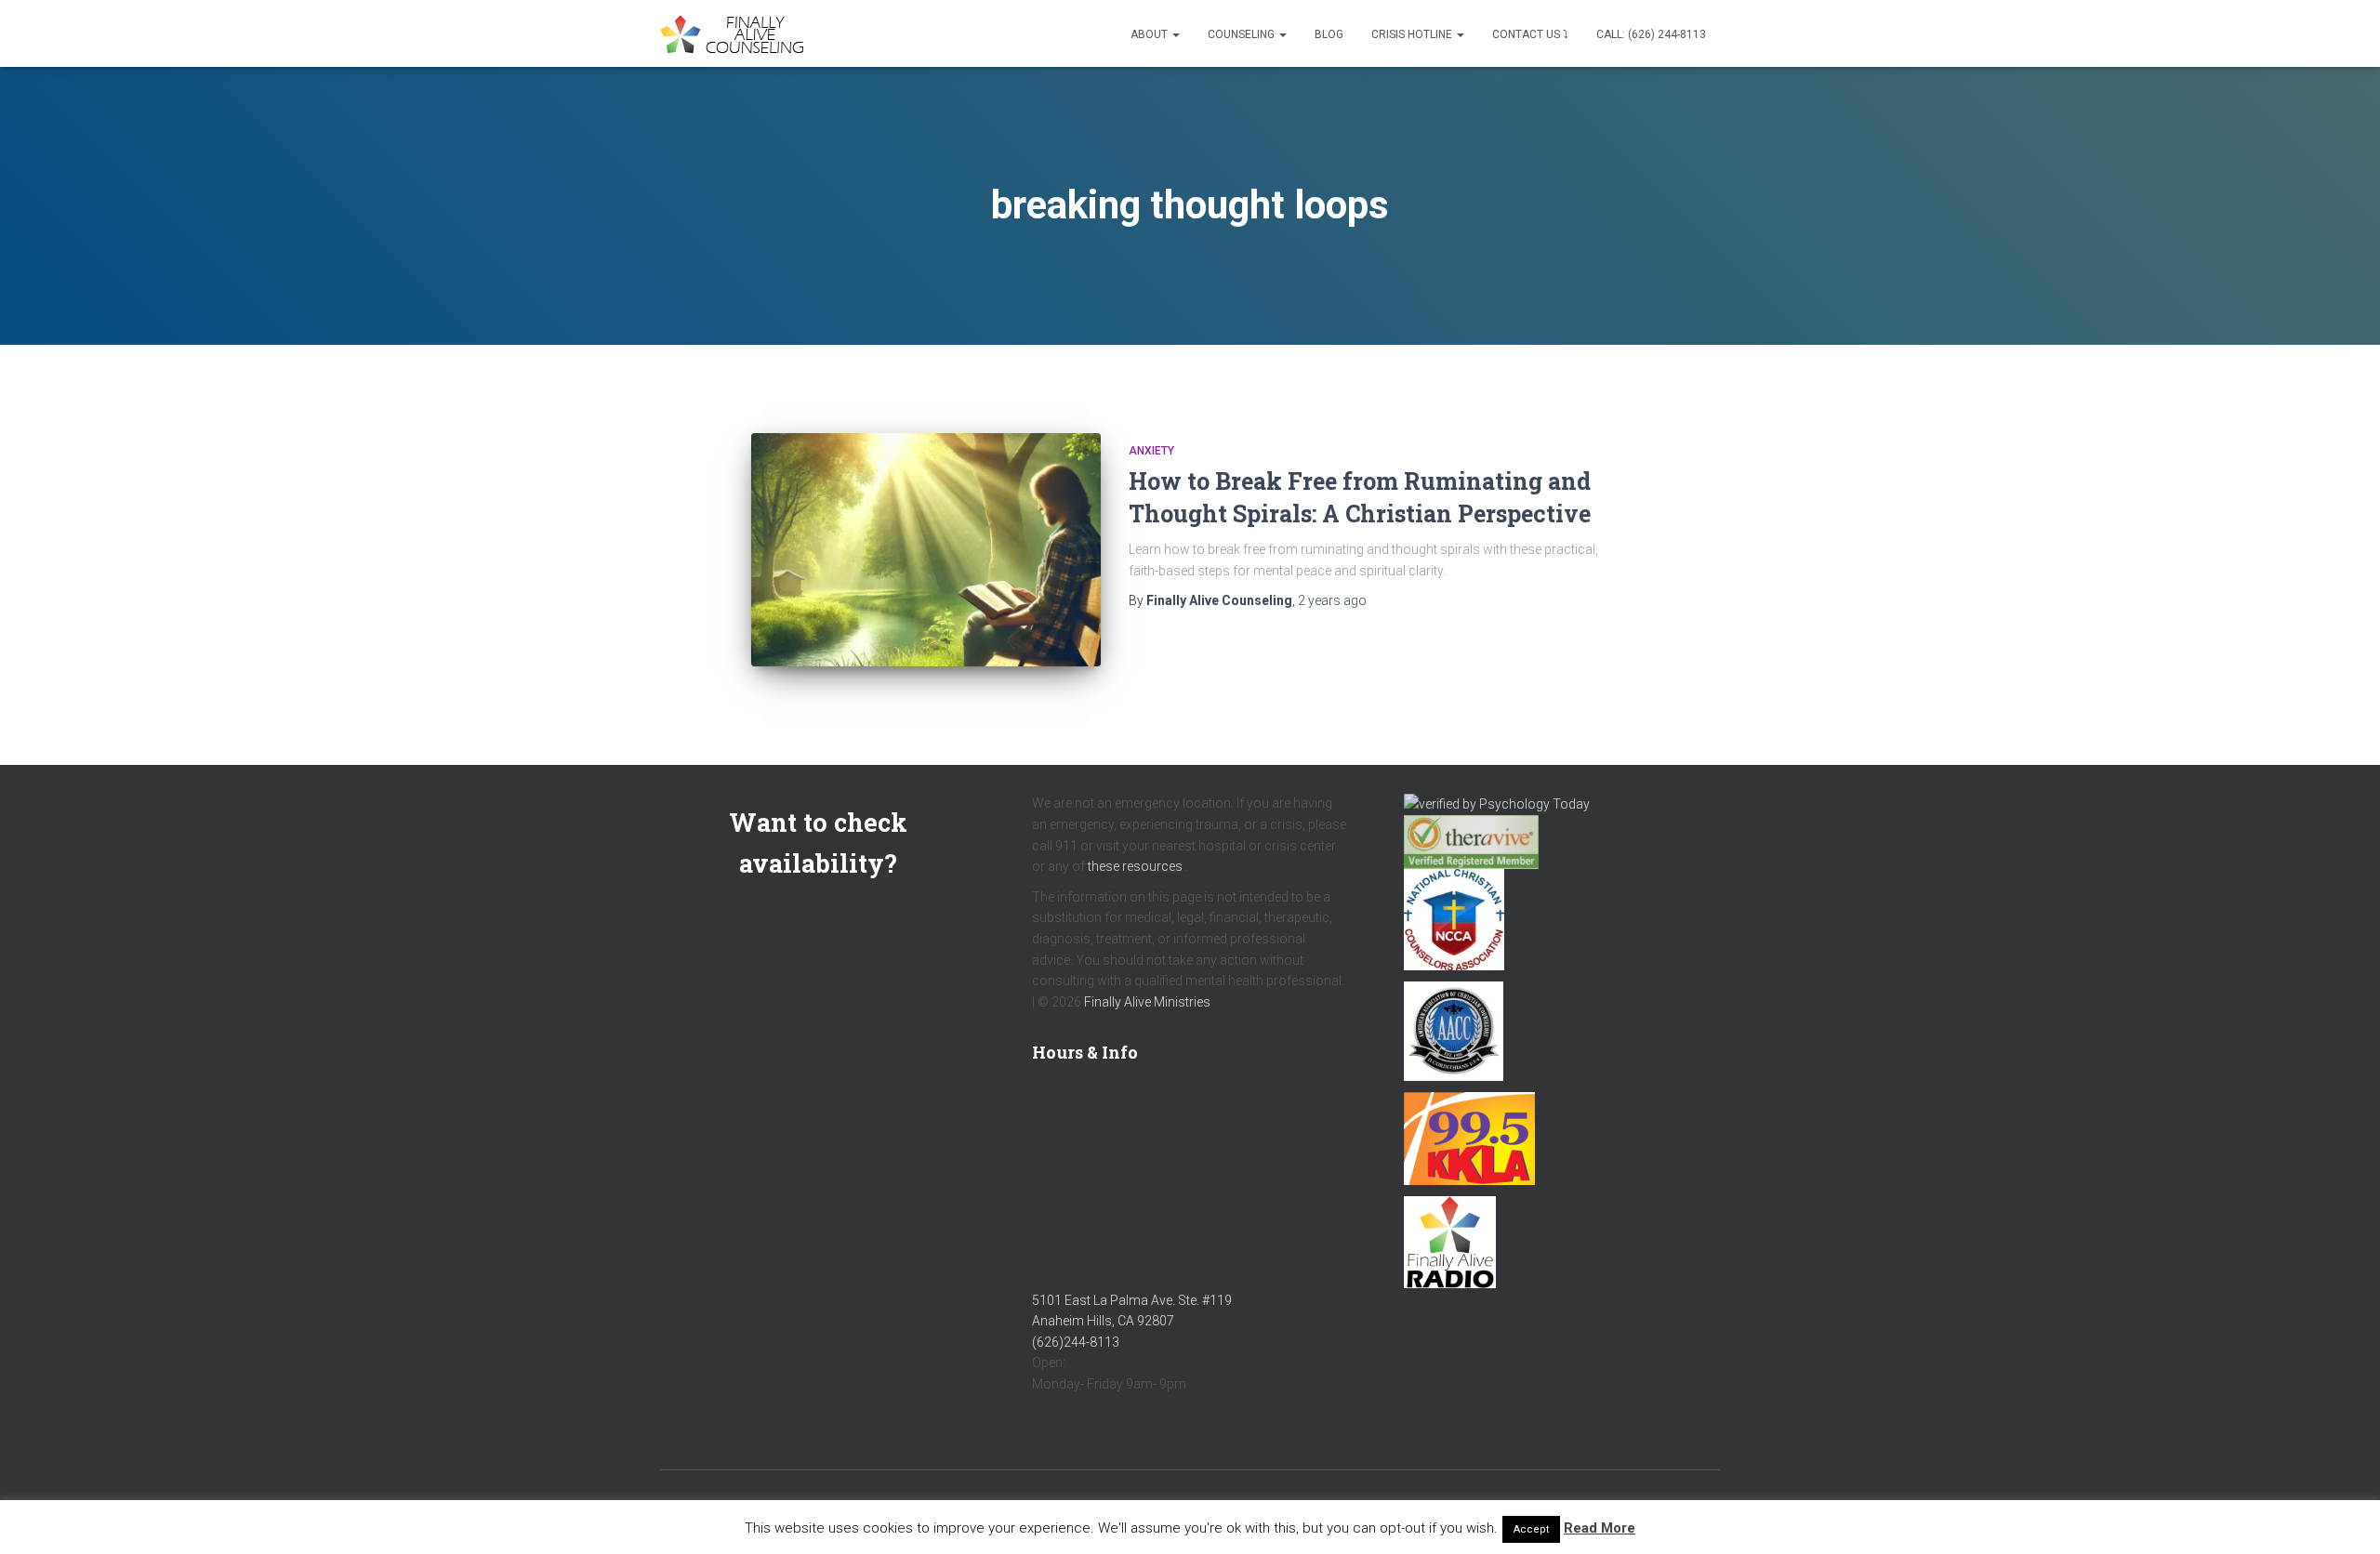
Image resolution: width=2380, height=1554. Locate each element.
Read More (1600, 1528)
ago (1332, 600)
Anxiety (1151, 451)
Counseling (1243, 34)
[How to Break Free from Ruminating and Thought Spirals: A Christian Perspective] (926, 550)
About (1150, 34)
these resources (1135, 866)
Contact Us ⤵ (1530, 34)
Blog (1329, 34)
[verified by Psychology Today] (1497, 803)
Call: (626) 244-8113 (1651, 34)
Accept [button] (1531, 1529)
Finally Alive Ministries (1147, 1002)
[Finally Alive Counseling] (737, 34)
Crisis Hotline (1413, 34)
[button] (1175, 34)
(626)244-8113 (1076, 1342)
